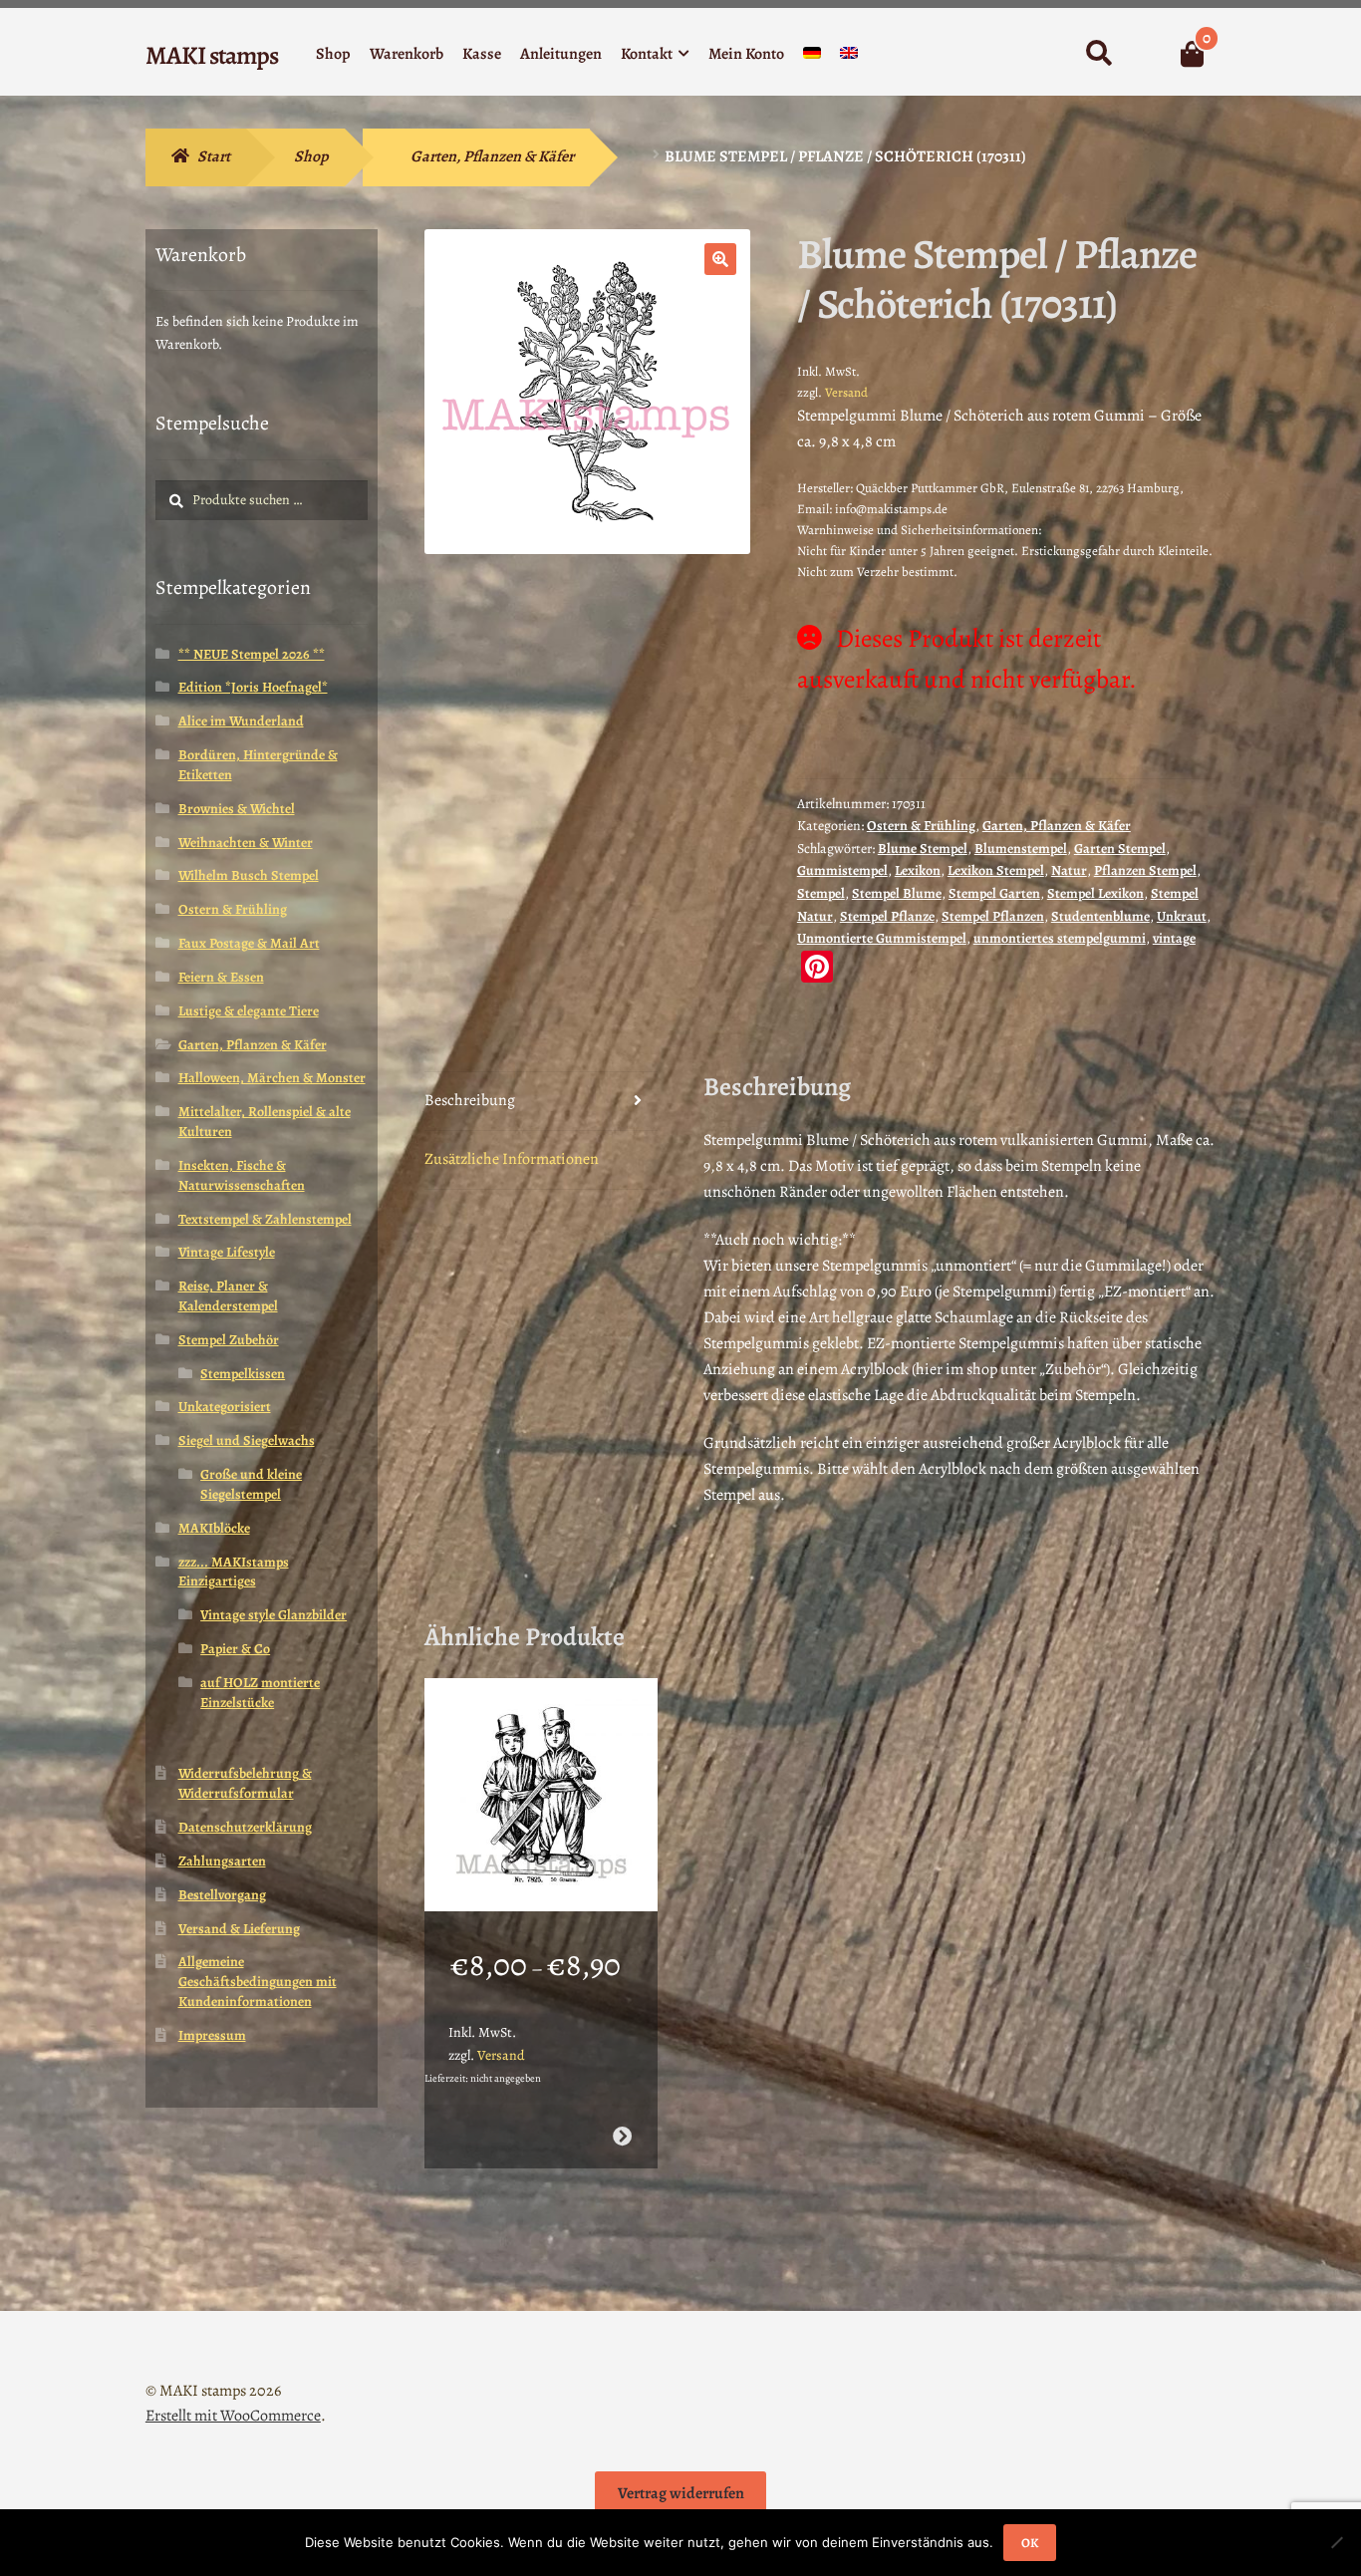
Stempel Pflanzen (993, 916)
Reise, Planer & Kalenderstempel (228, 1296)
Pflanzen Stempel (1145, 870)
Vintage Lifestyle (227, 1252)
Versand (846, 392)
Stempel (821, 893)
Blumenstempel (1021, 849)
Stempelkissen (243, 1374)
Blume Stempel (923, 849)
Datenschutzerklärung (245, 1827)
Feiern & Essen (221, 977)
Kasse (482, 54)
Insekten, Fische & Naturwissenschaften (242, 1175)
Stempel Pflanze (887, 916)
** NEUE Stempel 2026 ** (252, 654)
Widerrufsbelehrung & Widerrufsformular (245, 1783)
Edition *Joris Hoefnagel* (253, 687)
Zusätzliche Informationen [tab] (512, 1159)
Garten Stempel (1120, 849)
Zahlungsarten (222, 1861)
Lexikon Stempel (996, 870)
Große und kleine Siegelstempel (251, 1484)
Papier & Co (235, 1649)
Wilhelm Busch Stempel (249, 875)
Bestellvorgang (222, 1895)
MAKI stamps (212, 55)
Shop (333, 54)
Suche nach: (1098, 54)
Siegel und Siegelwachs (247, 1440)
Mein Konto (746, 54)
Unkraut (1182, 916)
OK (1030, 2543)
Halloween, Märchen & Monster (272, 1078)
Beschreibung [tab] (470, 1100)
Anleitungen (561, 54)
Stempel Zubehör (229, 1340)
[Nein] (1336, 2542)
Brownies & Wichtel (237, 809)
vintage (1174, 938)
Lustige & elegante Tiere (249, 1011)
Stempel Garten (994, 893)
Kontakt (647, 54)
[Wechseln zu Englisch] (849, 57)
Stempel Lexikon (1095, 893)
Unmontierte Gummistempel (882, 938)
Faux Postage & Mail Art (249, 943)
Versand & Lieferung (239, 1929)
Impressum (212, 2035)
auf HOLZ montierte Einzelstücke (260, 1693)
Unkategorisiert (225, 1407)
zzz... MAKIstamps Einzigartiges (234, 1572)
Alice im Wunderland (241, 721)
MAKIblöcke (214, 1528)
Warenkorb (407, 54)
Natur (1069, 870)
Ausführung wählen (621, 2136)
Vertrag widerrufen (681, 2493)
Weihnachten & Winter (246, 843)
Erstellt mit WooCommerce (233, 2416)
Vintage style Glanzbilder (273, 1615)
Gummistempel (842, 870)
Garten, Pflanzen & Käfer (492, 156)
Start (214, 156)
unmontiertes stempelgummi (1060, 938)
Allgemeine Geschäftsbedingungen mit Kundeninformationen (258, 1982)
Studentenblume (1100, 916)
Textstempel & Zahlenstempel (265, 1219)
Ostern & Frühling (921, 826)
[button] (720, 259)
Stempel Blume (897, 893)
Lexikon (918, 870)
